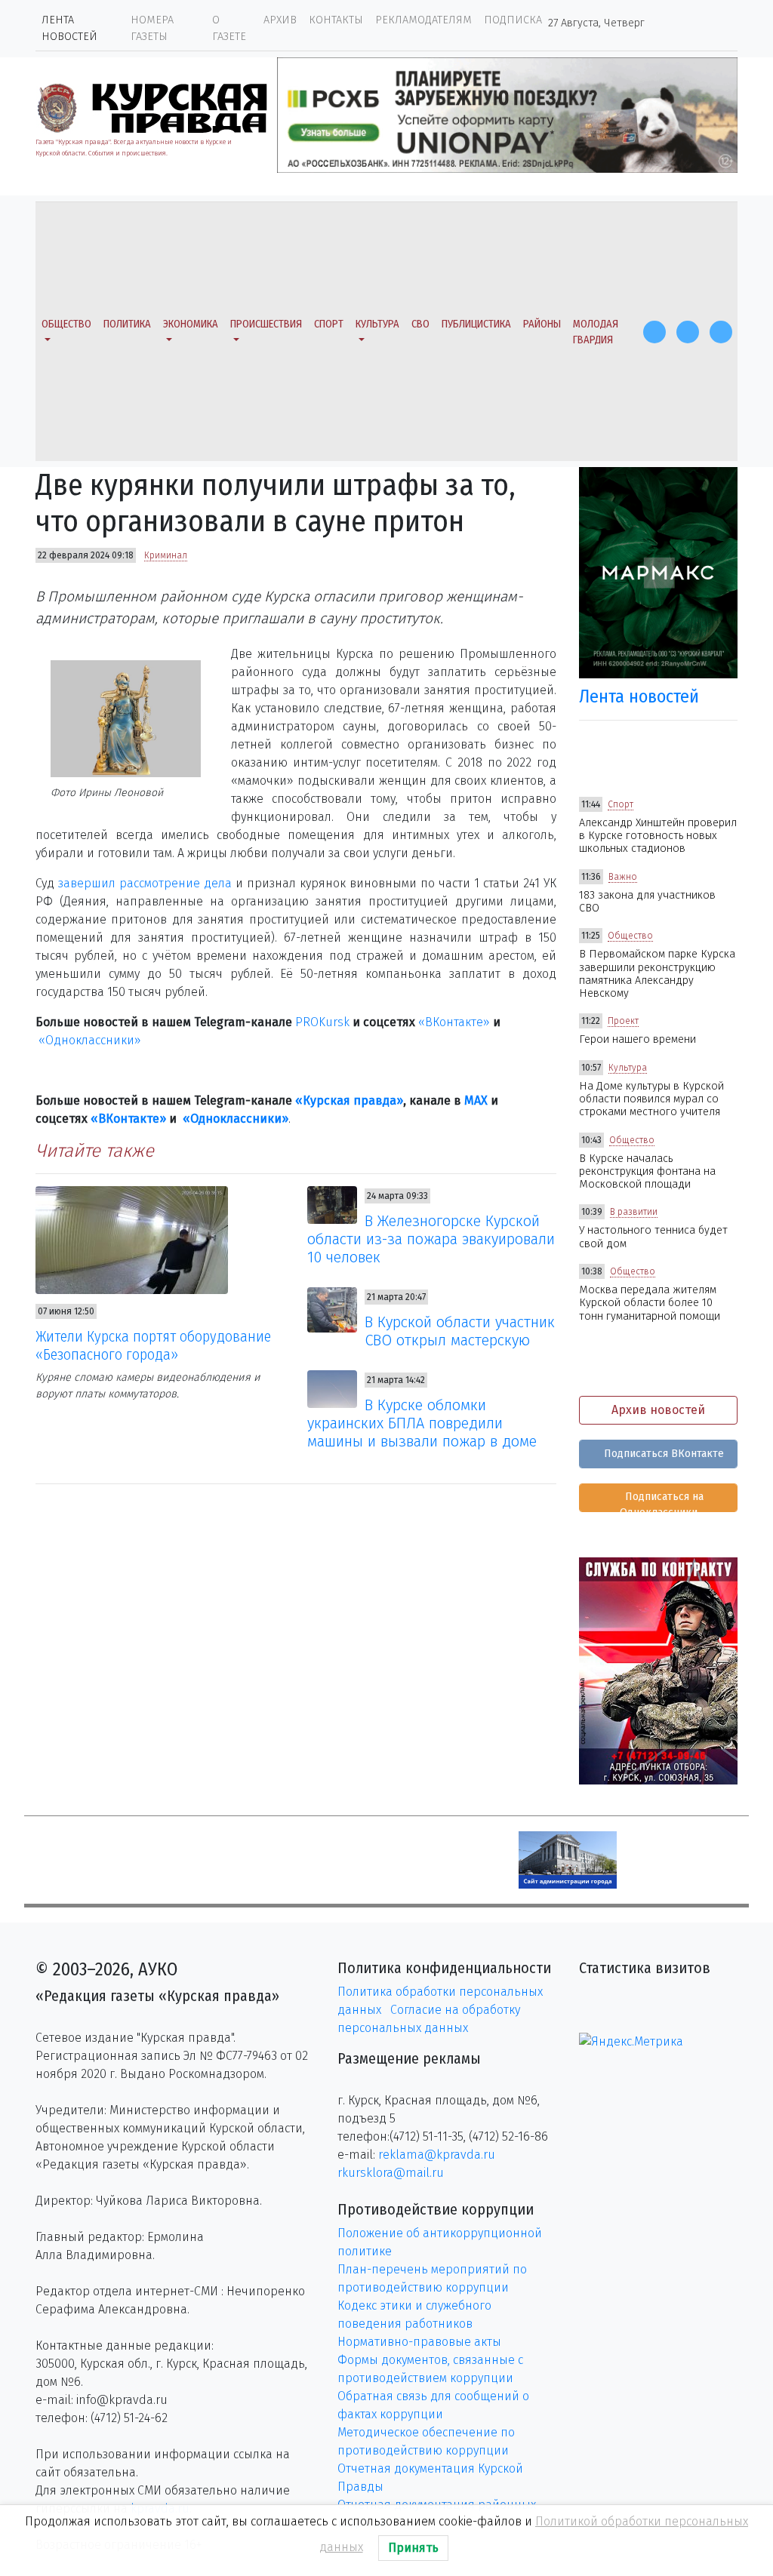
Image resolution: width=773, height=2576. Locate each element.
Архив (280, 20)
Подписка (513, 20)
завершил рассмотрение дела (145, 883)
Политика (127, 324)
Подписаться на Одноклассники (662, 1501)
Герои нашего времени (637, 1039)
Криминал (166, 555)
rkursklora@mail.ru (391, 2173)
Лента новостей (69, 28)
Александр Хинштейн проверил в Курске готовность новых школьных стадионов (658, 836)
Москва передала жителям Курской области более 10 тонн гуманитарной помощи (650, 1303)
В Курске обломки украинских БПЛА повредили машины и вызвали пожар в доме (422, 1423)
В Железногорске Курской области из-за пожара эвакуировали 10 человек (431, 1239)
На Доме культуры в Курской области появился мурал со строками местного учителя (651, 1099)
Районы (542, 324)
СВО (420, 324)
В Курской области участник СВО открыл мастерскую (460, 1331)
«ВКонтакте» (454, 1022)
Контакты (336, 20)
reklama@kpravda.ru (437, 2155)
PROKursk (322, 1022)
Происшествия (266, 324)
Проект (623, 1021)
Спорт (329, 324)
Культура (377, 324)
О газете (229, 28)
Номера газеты (152, 28)
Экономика (191, 324)
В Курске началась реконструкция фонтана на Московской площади (647, 1172)
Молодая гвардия (596, 332)
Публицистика (476, 324)
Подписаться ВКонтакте (662, 1454)
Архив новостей (658, 1410)
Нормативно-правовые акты (419, 2342)
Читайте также (95, 1151)
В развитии (634, 1212)
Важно (623, 877)
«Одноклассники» (90, 1040)
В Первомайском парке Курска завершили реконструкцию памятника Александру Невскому (657, 974)
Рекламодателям (423, 20)
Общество (66, 324)
